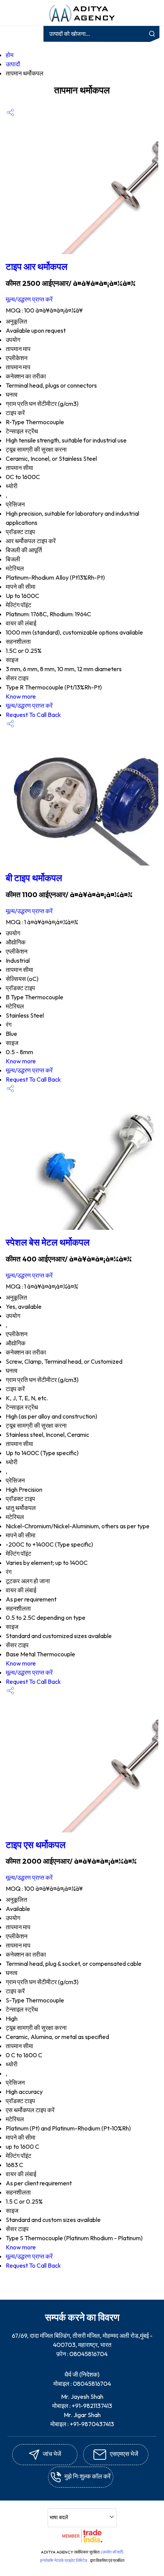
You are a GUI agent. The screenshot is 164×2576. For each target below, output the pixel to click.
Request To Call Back (33, 715)
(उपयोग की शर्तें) (112, 2552)
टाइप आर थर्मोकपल (37, 266)
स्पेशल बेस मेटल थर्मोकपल (48, 1242)
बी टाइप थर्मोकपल (34, 878)
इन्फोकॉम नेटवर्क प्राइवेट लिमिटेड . (65, 2560)
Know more (21, 696)
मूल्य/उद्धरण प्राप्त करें (29, 299)
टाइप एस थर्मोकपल (36, 1845)
